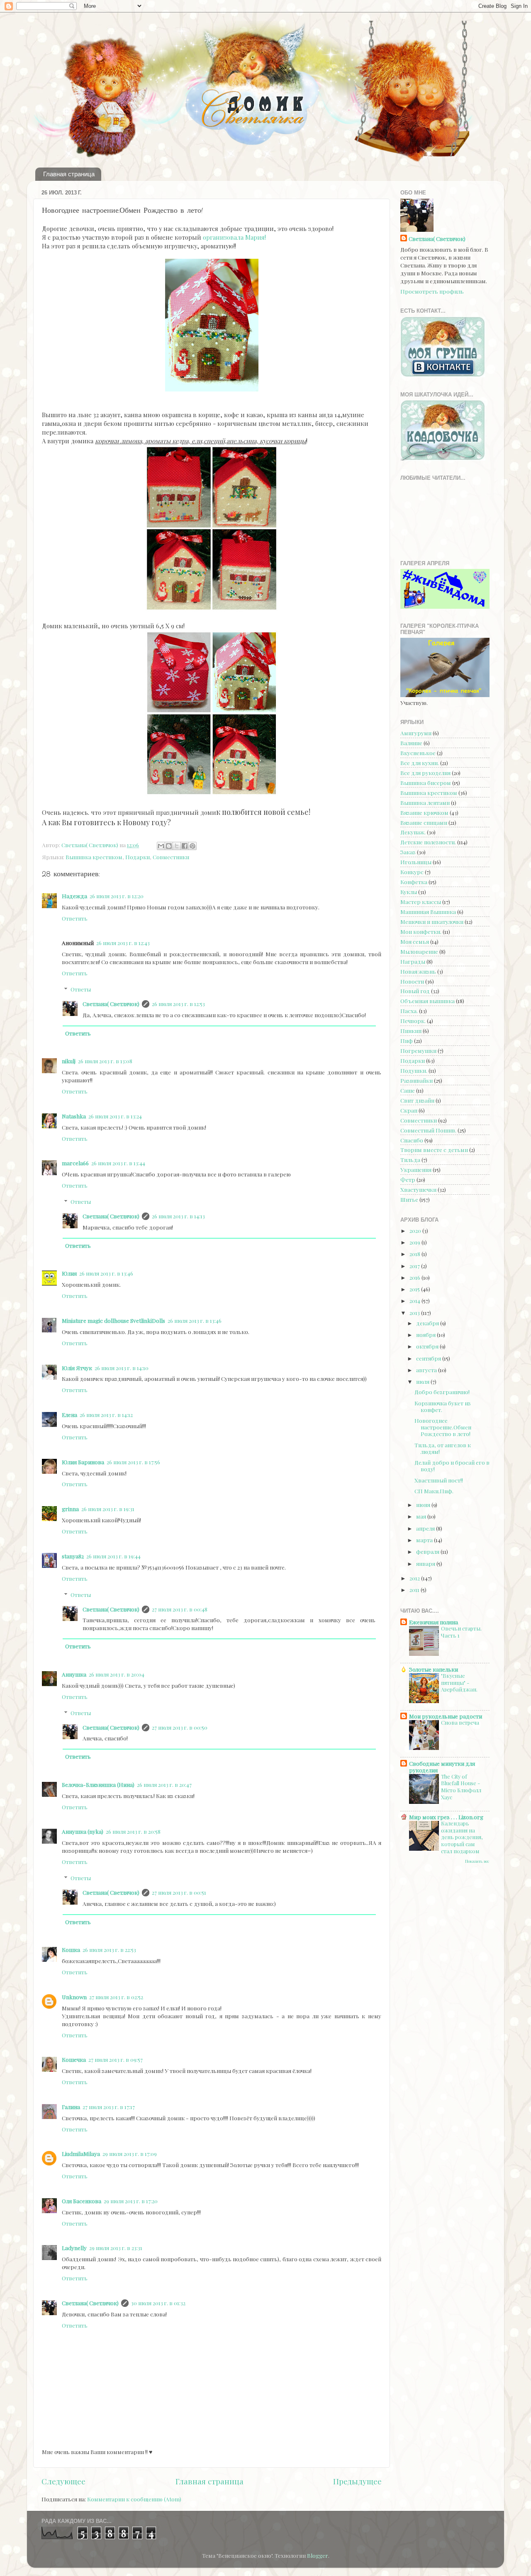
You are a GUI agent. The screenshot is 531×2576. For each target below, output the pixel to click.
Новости (412, 981)
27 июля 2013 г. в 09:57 (116, 2059)
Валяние (411, 743)
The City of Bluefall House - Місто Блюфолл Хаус (461, 1787)
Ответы (81, 989)
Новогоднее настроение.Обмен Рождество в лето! (443, 1427)
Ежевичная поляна (434, 1622)
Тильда (410, 1159)
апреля (426, 1528)
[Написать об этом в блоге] (169, 846)
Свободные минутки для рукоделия (442, 1767)
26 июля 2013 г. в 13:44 (118, 1163)
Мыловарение (419, 951)
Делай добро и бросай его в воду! (452, 1465)
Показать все (477, 1861)
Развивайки (417, 1080)
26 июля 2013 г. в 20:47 (164, 1784)
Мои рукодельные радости (446, 1716)
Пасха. (409, 1011)
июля (423, 1381)
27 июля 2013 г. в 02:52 (116, 1997)
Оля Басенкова (82, 2201)
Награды (413, 961)
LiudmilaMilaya (81, 2153)
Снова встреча (460, 1722)
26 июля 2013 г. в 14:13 (178, 1216)
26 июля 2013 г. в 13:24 (115, 1116)
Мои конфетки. (421, 931)
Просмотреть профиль (432, 291)
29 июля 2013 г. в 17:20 (131, 2201)
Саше (408, 1090)
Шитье (409, 1199)
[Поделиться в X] (177, 846)
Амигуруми (416, 733)
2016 (415, 1277)
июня (424, 1504)
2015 (415, 1289)
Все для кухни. (420, 763)
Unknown (74, 1997)
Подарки (138, 857)
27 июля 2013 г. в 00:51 (179, 1892)
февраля (428, 1551)
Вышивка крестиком (94, 857)
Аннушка (74, 1674)
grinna (70, 1509)
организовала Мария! (234, 237)
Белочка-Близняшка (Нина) (98, 1784)
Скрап (409, 1110)
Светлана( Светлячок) (111, 1004)
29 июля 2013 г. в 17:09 (130, 2153)
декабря (428, 1323)
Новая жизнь (418, 971)
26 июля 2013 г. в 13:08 (105, 1061)
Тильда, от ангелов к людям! (443, 1448)
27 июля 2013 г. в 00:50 (180, 1727)
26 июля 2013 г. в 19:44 (113, 1556)
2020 (416, 1230)
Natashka (74, 1116)
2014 (415, 1300)
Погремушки (418, 1050)
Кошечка (74, 2059)
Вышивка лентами (425, 802)
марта (425, 1540)
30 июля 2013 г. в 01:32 (158, 2303)
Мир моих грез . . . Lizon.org (446, 1817)
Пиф (407, 1040)
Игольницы (416, 862)
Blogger (318, 2555)
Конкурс (412, 872)
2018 (415, 1254)
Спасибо (412, 1140)
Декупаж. (413, 832)
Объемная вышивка (427, 1001)
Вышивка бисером (426, 783)
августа (427, 1370)
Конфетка (414, 882)
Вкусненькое (418, 753)
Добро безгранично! (442, 1392)
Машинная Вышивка (428, 911)
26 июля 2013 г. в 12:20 (117, 896)
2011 (415, 1589)
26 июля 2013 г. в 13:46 (106, 1273)
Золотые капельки (434, 1669)
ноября (426, 1334)
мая (422, 1516)
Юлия (69, 1273)
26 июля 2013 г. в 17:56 (133, 1462)
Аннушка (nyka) (83, 1831)
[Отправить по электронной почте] (161, 846)
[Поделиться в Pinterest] (192, 846)
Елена (69, 1414)
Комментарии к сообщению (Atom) (134, 2499)
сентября (429, 1358)
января (426, 1563)
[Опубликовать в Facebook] (185, 846)
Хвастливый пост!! (439, 1480)
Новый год (415, 991)
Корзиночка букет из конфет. (443, 1406)
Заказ (408, 852)
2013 (415, 1312)
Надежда (74, 896)
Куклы (409, 892)
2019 (415, 1242)
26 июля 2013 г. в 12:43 (123, 943)
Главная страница (69, 174)
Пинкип (411, 1030)
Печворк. (413, 1021)
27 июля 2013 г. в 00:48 (180, 1609)
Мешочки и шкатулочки (432, 921)
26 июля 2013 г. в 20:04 (117, 1674)
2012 (415, 1578)
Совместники (171, 857)
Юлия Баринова (83, 1462)
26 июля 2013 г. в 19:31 (108, 1509)
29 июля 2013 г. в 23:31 (116, 2248)
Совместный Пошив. (428, 1130)
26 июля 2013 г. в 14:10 (122, 1368)
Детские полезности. (428, 842)
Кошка (71, 1949)
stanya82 (73, 1556)
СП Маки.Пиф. (434, 1491)
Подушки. (414, 1070)
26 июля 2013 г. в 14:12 (106, 1414)
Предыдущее (357, 2481)
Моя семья (415, 941)
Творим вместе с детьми (434, 1149)
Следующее (63, 2481)
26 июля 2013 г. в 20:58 (133, 1831)
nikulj (69, 1061)
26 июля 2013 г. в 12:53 (178, 1004)
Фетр (408, 1179)
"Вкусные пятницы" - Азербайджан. (459, 1682)
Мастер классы (421, 902)
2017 (415, 1266)
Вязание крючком (424, 812)
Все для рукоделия (425, 773)
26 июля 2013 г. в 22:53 (109, 1949)
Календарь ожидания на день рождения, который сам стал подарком (462, 1837)
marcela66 (75, 1163)
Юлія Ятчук (77, 1368)
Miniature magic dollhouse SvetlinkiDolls (113, 1320)
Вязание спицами (424, 822)
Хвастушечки (418, 1189)
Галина (71, 2107)
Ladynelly (74, 2248)
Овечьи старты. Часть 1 (461, 1632)
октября (428, 1346)
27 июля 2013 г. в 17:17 (109, 2107)
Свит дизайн (417, 1100)
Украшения (416, 1169)
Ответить (75, 918)
